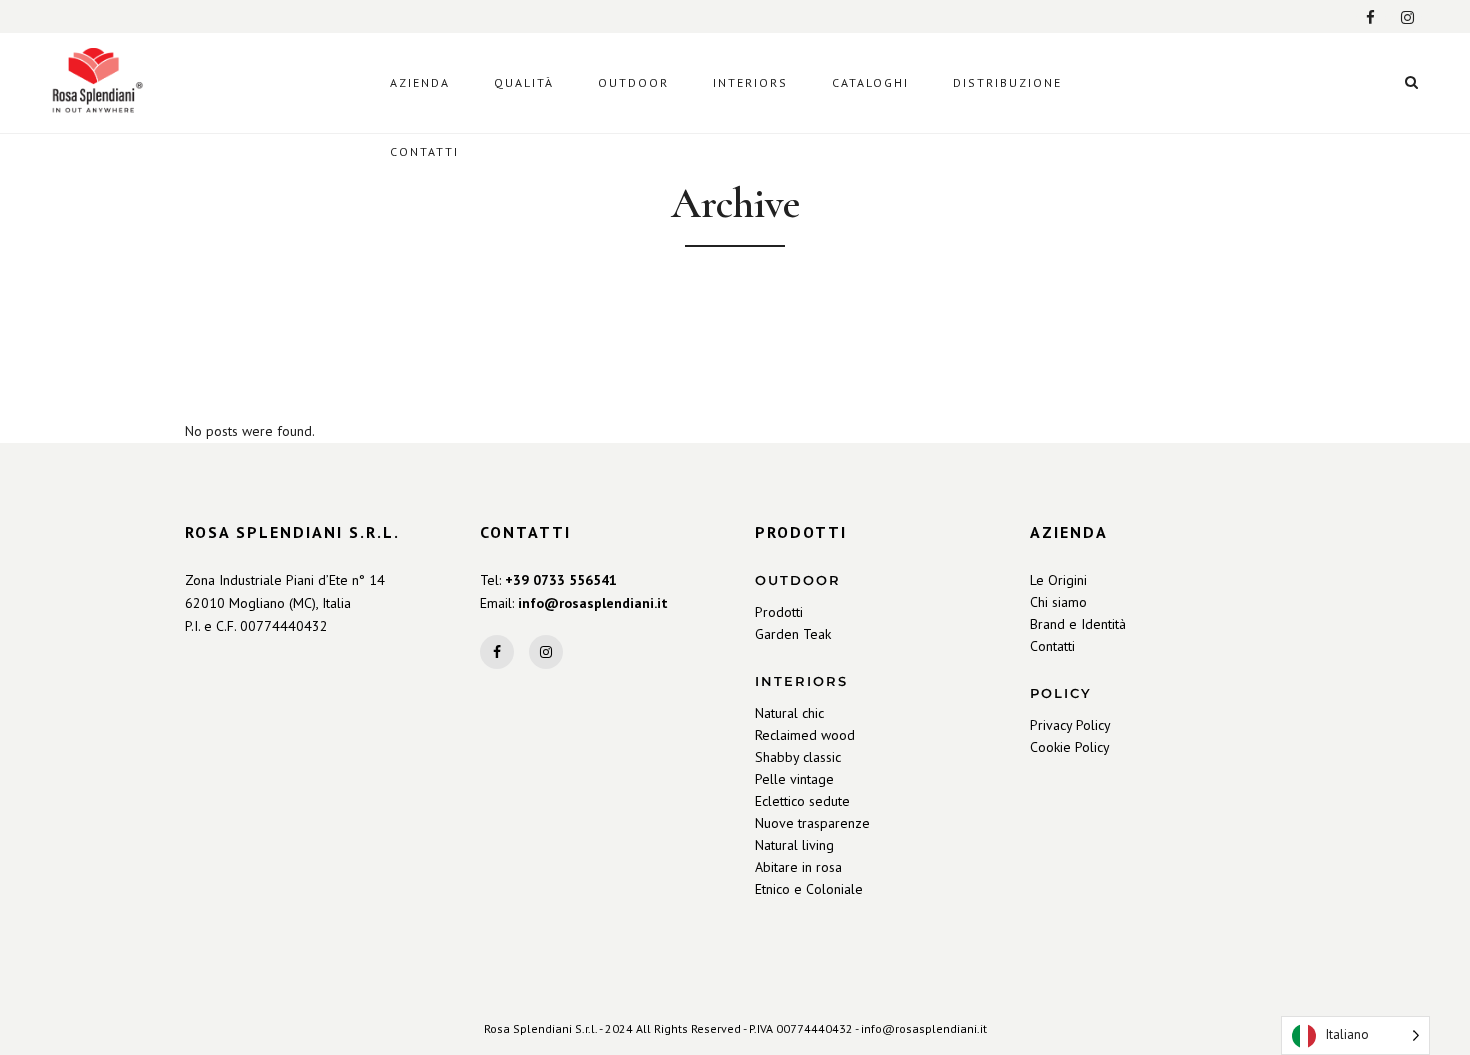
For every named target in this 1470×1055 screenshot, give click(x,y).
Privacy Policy (1070, 725)
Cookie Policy (1070, 747)
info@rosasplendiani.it (593, 603)
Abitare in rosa (798, 867)
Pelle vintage (794, 779)
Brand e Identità (1078, 624)
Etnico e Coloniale (809, 889)
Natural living (794, 845)
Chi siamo (1058, 602)
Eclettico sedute (802, 801)
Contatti (1052, 646)
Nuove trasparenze (812, 823)
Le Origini (1058, 580)
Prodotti (779, 612)
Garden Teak (793, 634)
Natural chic (789, 713)
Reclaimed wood (805, 735)
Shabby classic (798, 757)
